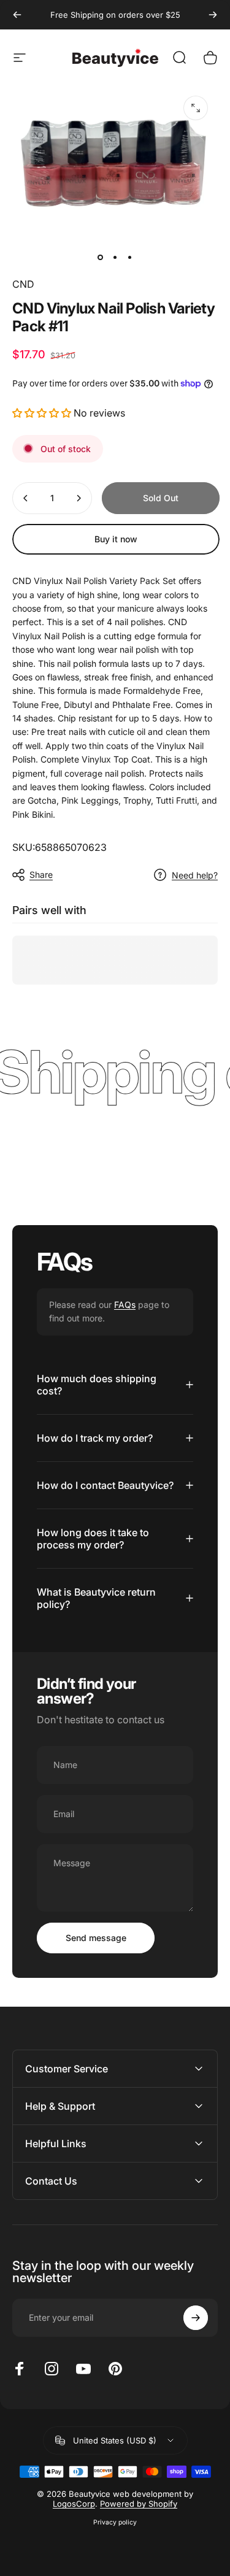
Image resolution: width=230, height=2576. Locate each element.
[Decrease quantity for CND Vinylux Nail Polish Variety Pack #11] (26, 498)
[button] (42, 413)
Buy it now (116, 539)
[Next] (213, 15)
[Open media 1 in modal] (196, 108)
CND (23, 284)
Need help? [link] (195, 875)
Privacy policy (115, 2522)
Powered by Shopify (139, 2504)
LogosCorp (74, 2504)
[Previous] (17, 15)
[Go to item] (101, 257)
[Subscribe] (196, 2318)
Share (41, 875)
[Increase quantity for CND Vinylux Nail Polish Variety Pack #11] (79, 498)
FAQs (125, 1305)
